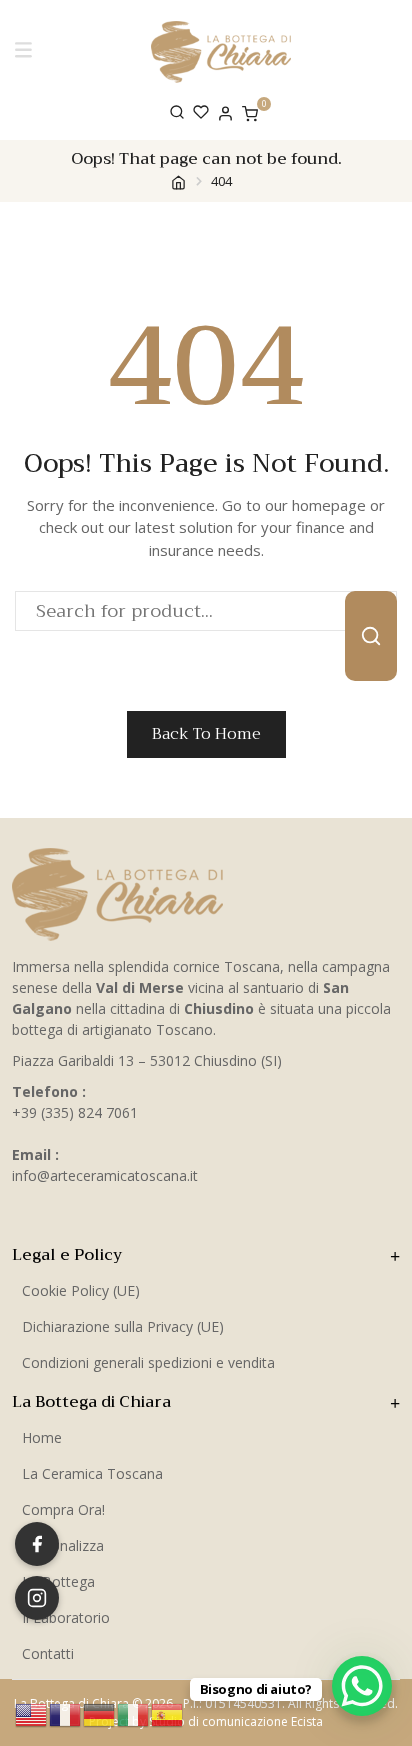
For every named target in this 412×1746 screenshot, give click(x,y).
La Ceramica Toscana (92, 1473)
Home (42, 1437)
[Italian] (134, 1713)
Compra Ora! (63, 1509)
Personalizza (63, 1545)
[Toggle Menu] (27, 50)
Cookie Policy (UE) (81, 1290)
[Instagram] (37, 1598)
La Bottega (58, 1581)
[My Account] (225, 111)
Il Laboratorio (66, 1617)
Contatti (48, 1653)
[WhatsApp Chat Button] (362, 1686)
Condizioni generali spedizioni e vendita (148, 1362)
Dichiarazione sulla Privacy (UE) (123, 1326)
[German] (100, 1713)
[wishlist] (201, 112)
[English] (32, 1713)
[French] (66, 1713)
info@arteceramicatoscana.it (105, 1175)
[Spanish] (168, 1713)
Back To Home (206, 734)
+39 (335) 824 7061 (75, 1112)
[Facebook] (37, 1544)
